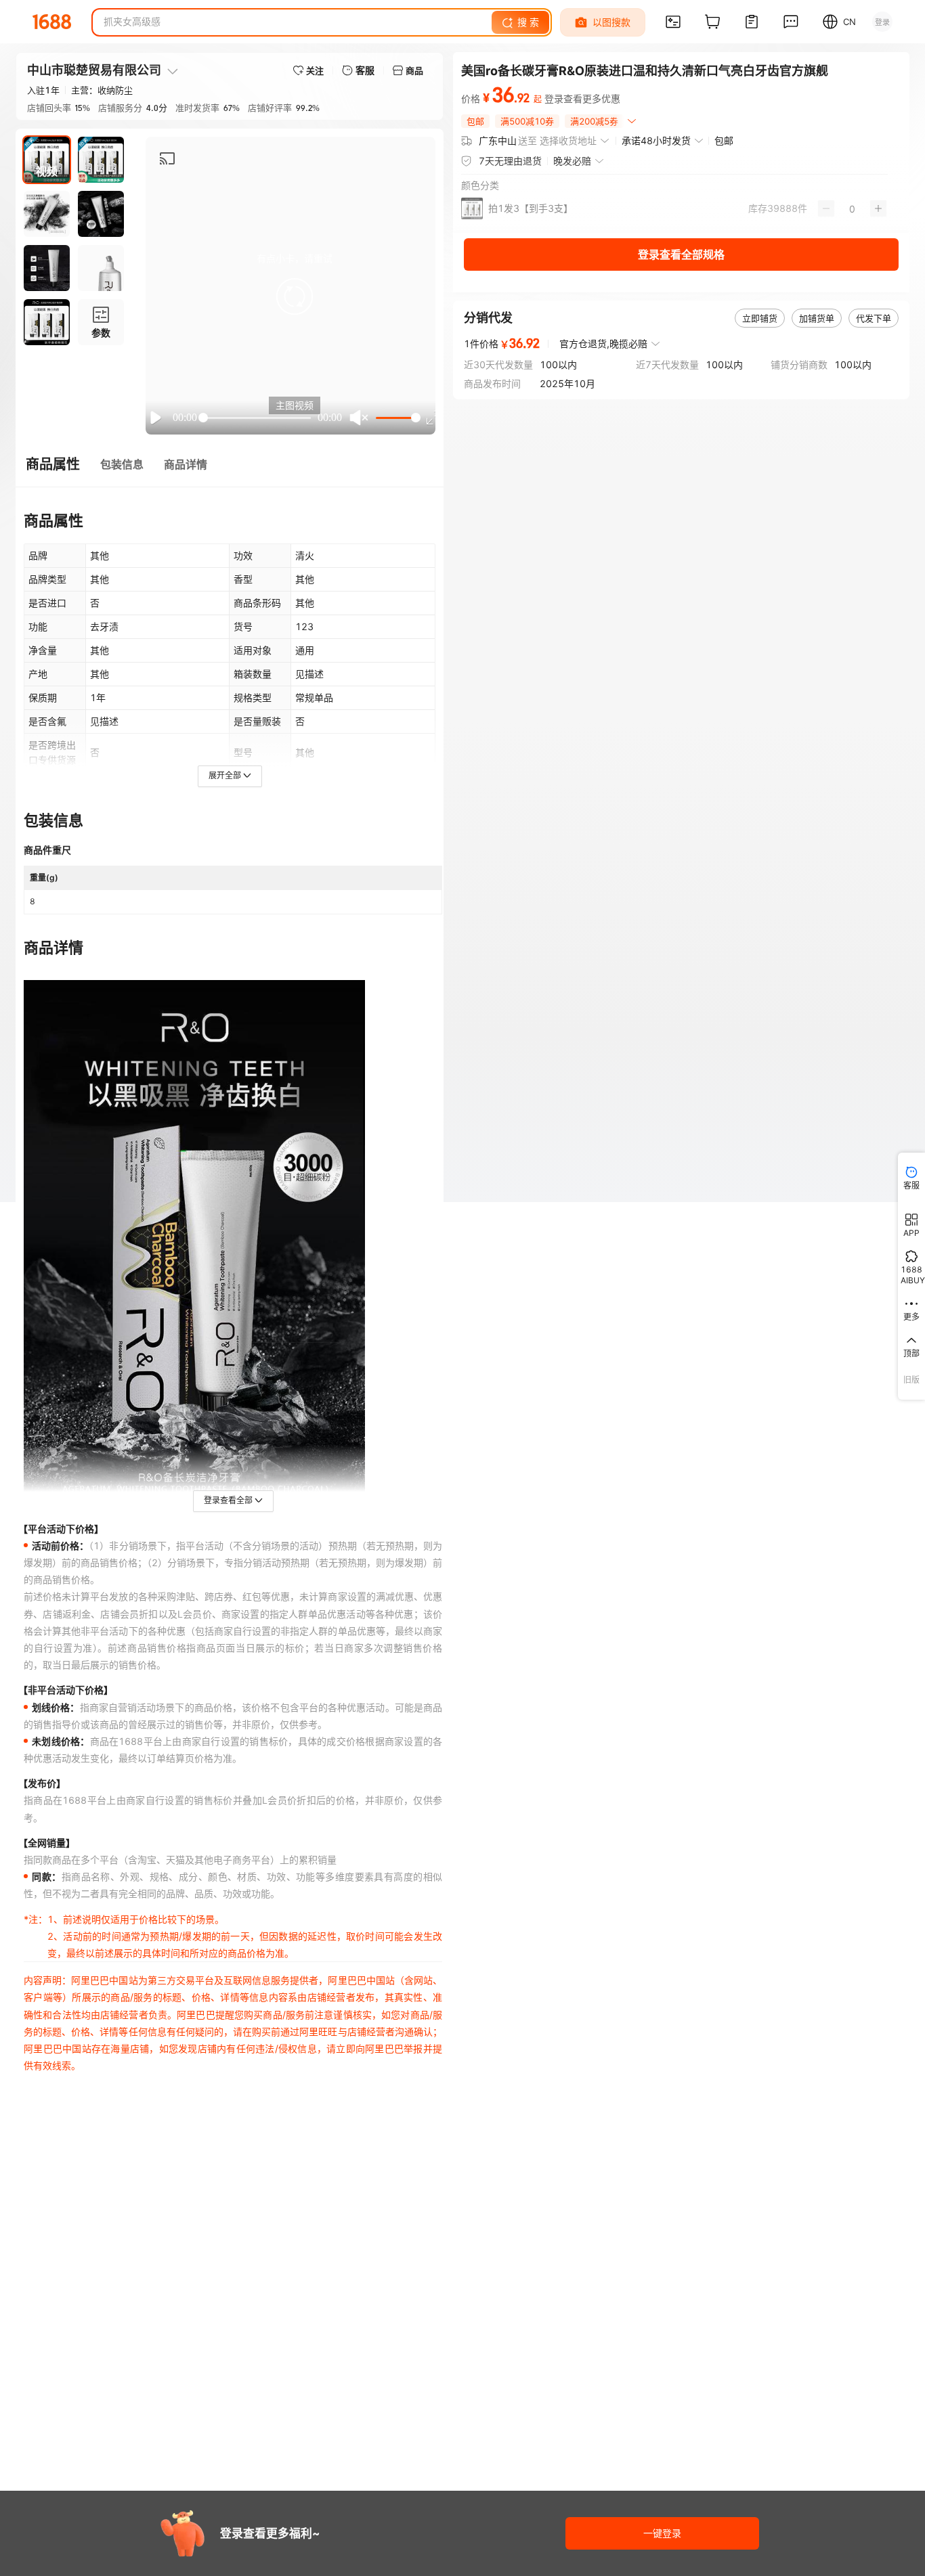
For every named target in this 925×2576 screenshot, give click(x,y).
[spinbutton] (852, 208)
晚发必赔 (572, 161)
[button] (295, 296)
